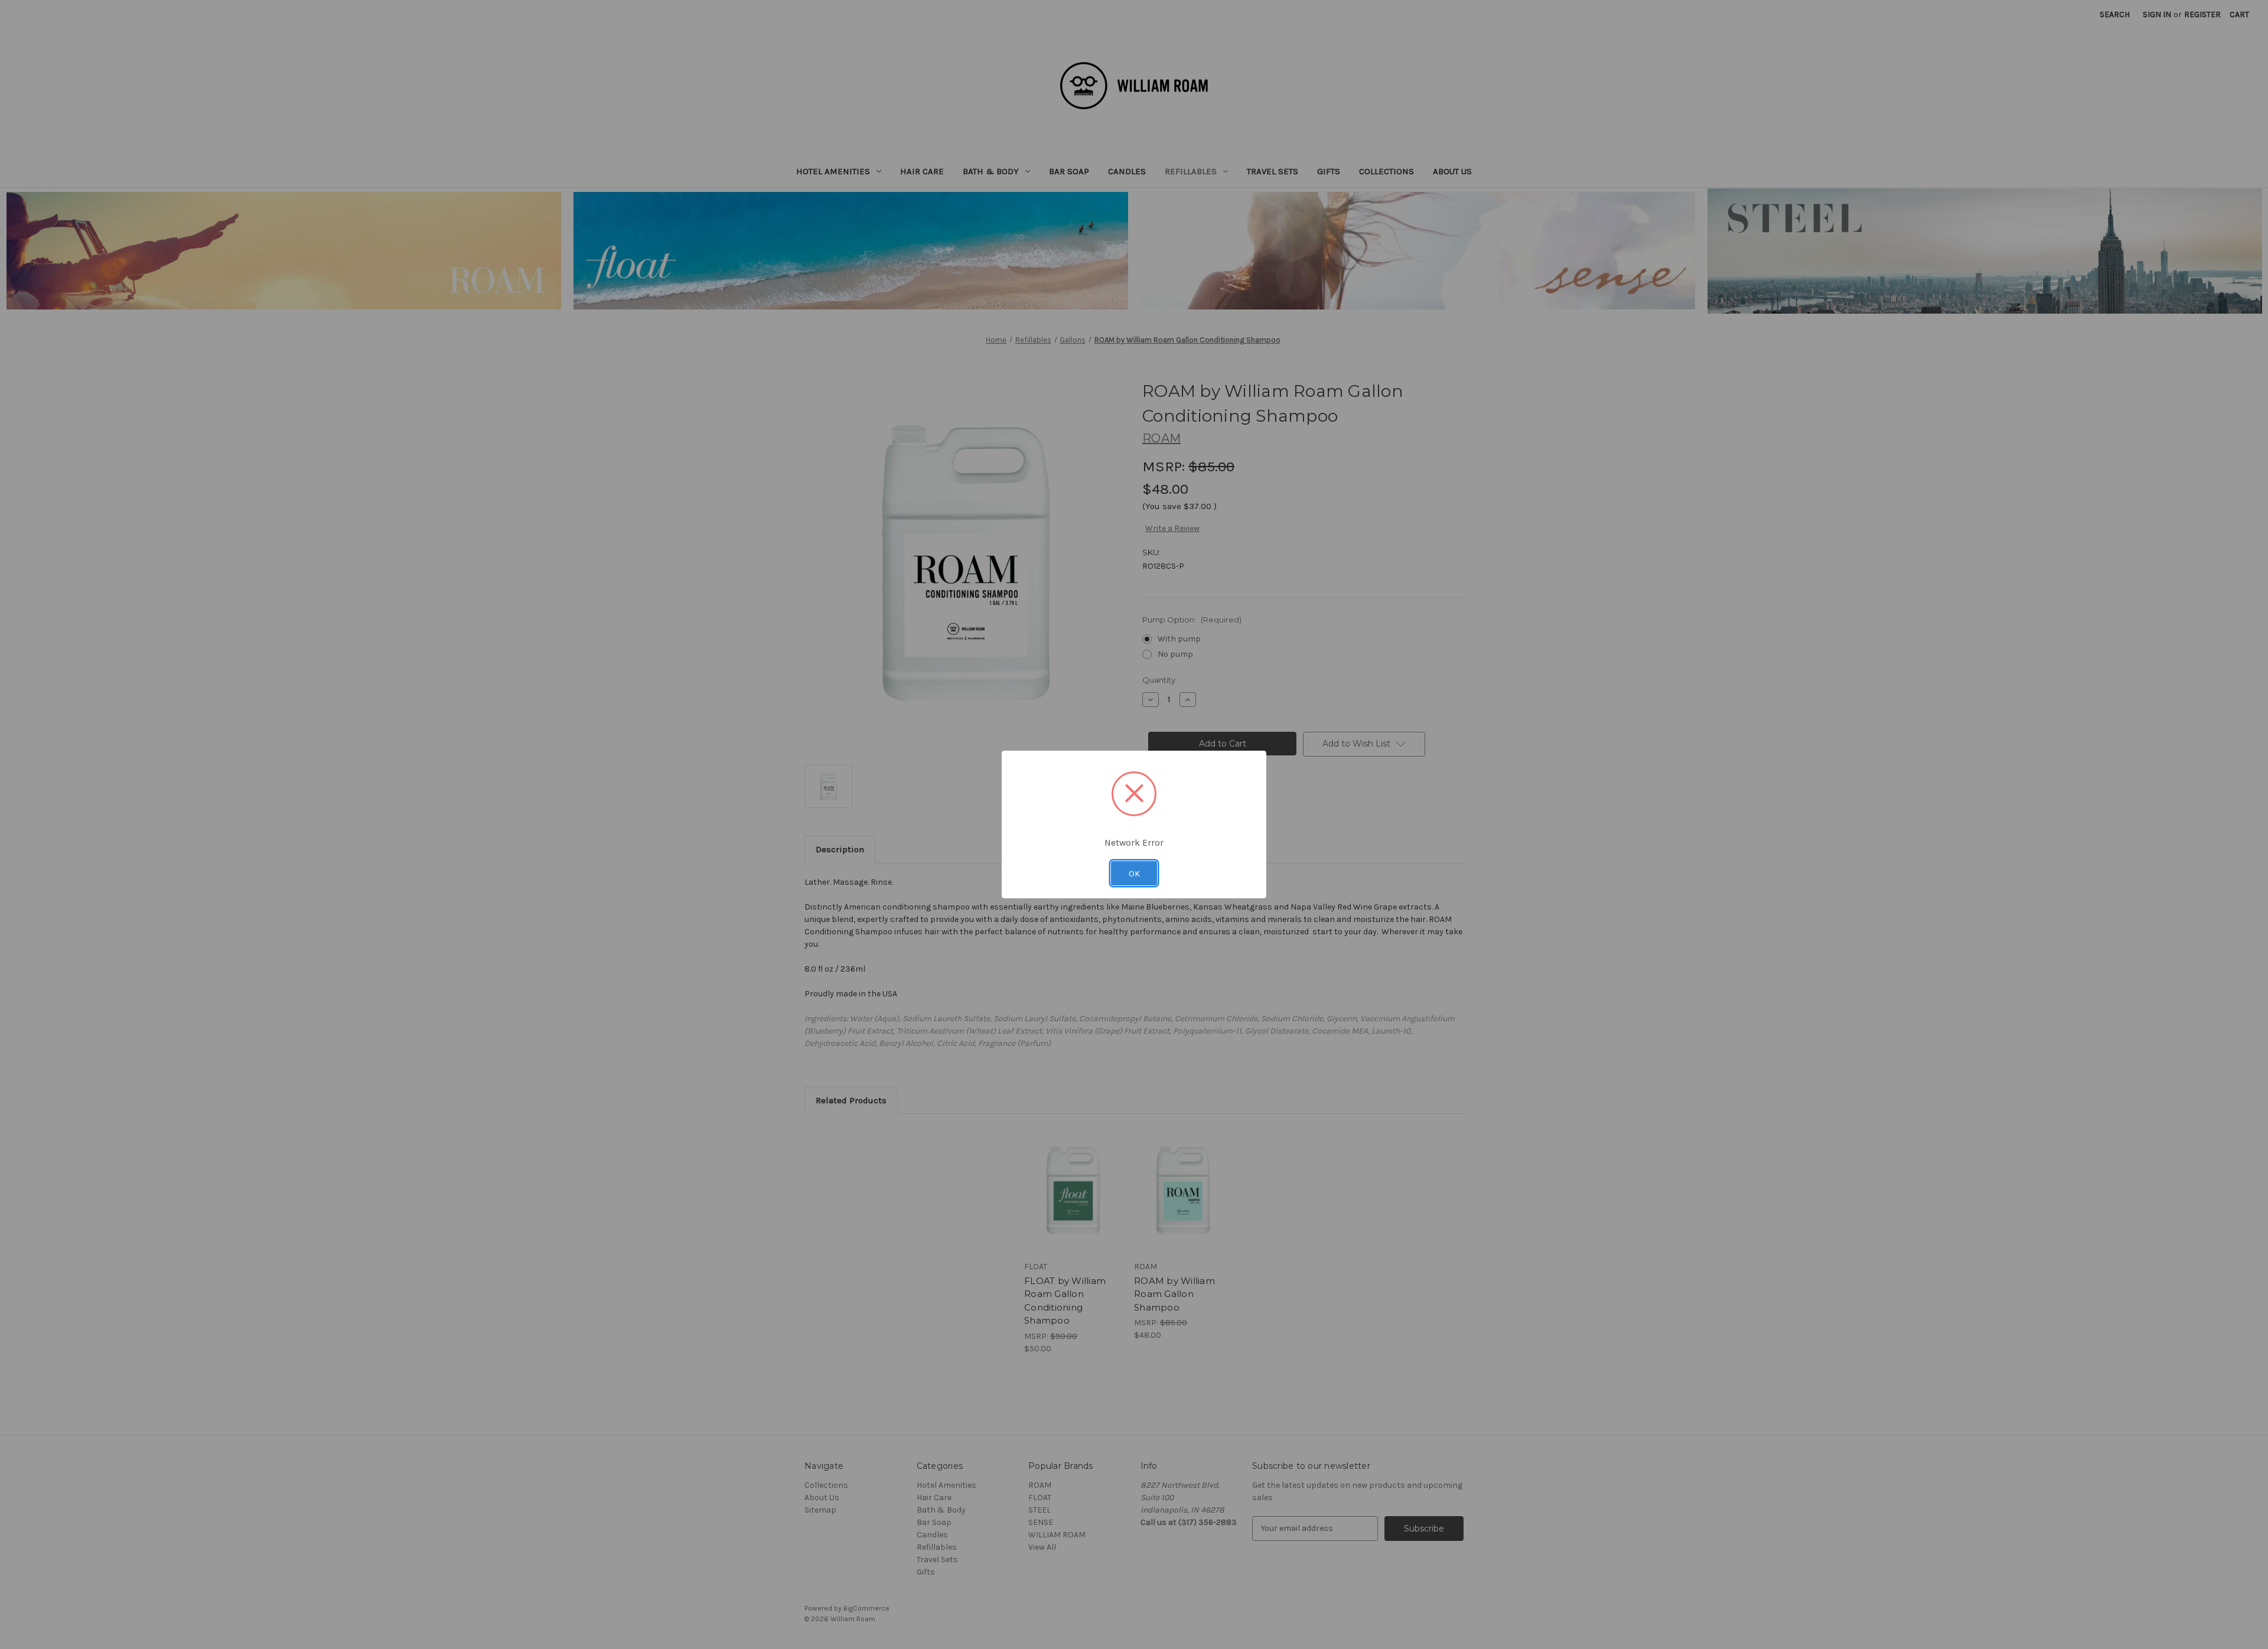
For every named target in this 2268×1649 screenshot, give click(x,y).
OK (1134, 874)
